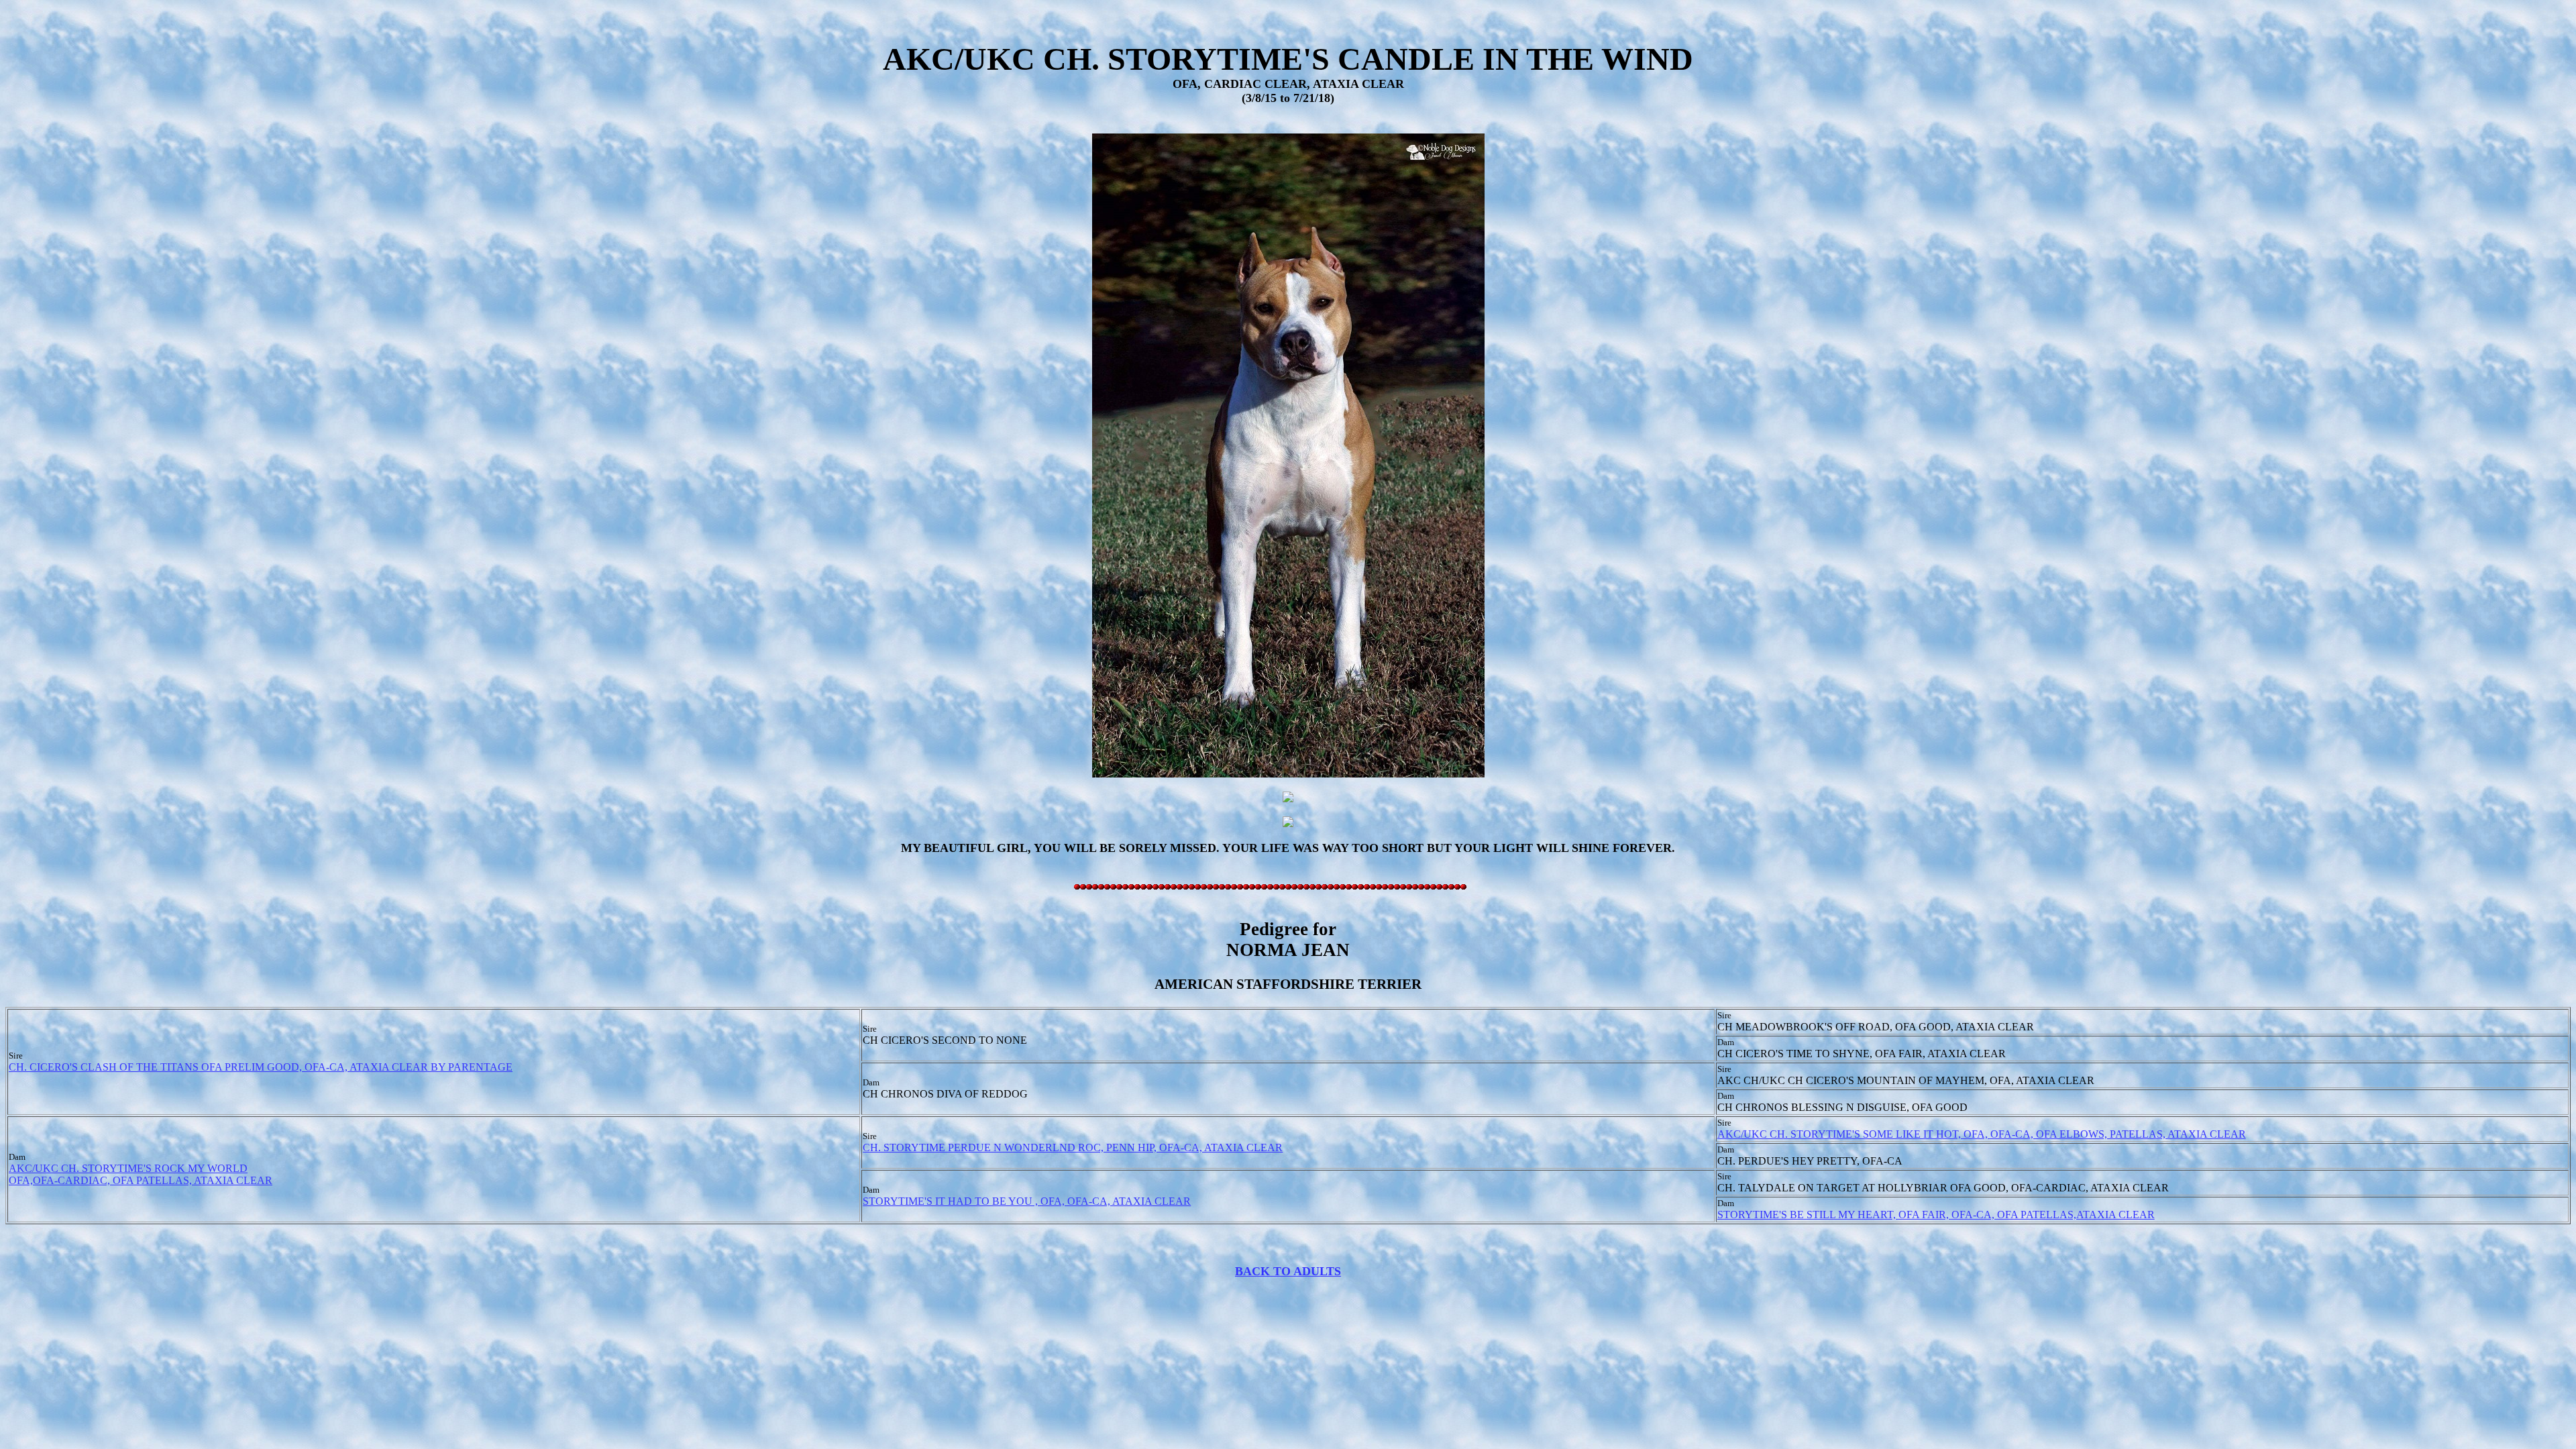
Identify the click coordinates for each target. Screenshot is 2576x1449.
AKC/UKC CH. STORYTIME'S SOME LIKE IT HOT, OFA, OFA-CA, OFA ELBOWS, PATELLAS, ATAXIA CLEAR (1982, 1134)
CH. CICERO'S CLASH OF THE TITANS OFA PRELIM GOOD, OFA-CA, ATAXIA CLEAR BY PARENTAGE (261, 1067)
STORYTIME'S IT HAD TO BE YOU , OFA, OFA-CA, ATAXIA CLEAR (1027, 1201)
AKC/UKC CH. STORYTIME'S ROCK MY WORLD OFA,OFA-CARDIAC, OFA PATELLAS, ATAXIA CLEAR (141, 1174)
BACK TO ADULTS (1288, 1271)
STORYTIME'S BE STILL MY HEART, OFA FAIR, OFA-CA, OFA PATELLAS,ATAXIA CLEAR (1936, 1215)
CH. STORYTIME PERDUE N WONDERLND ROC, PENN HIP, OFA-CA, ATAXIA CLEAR (1073, 1147)
